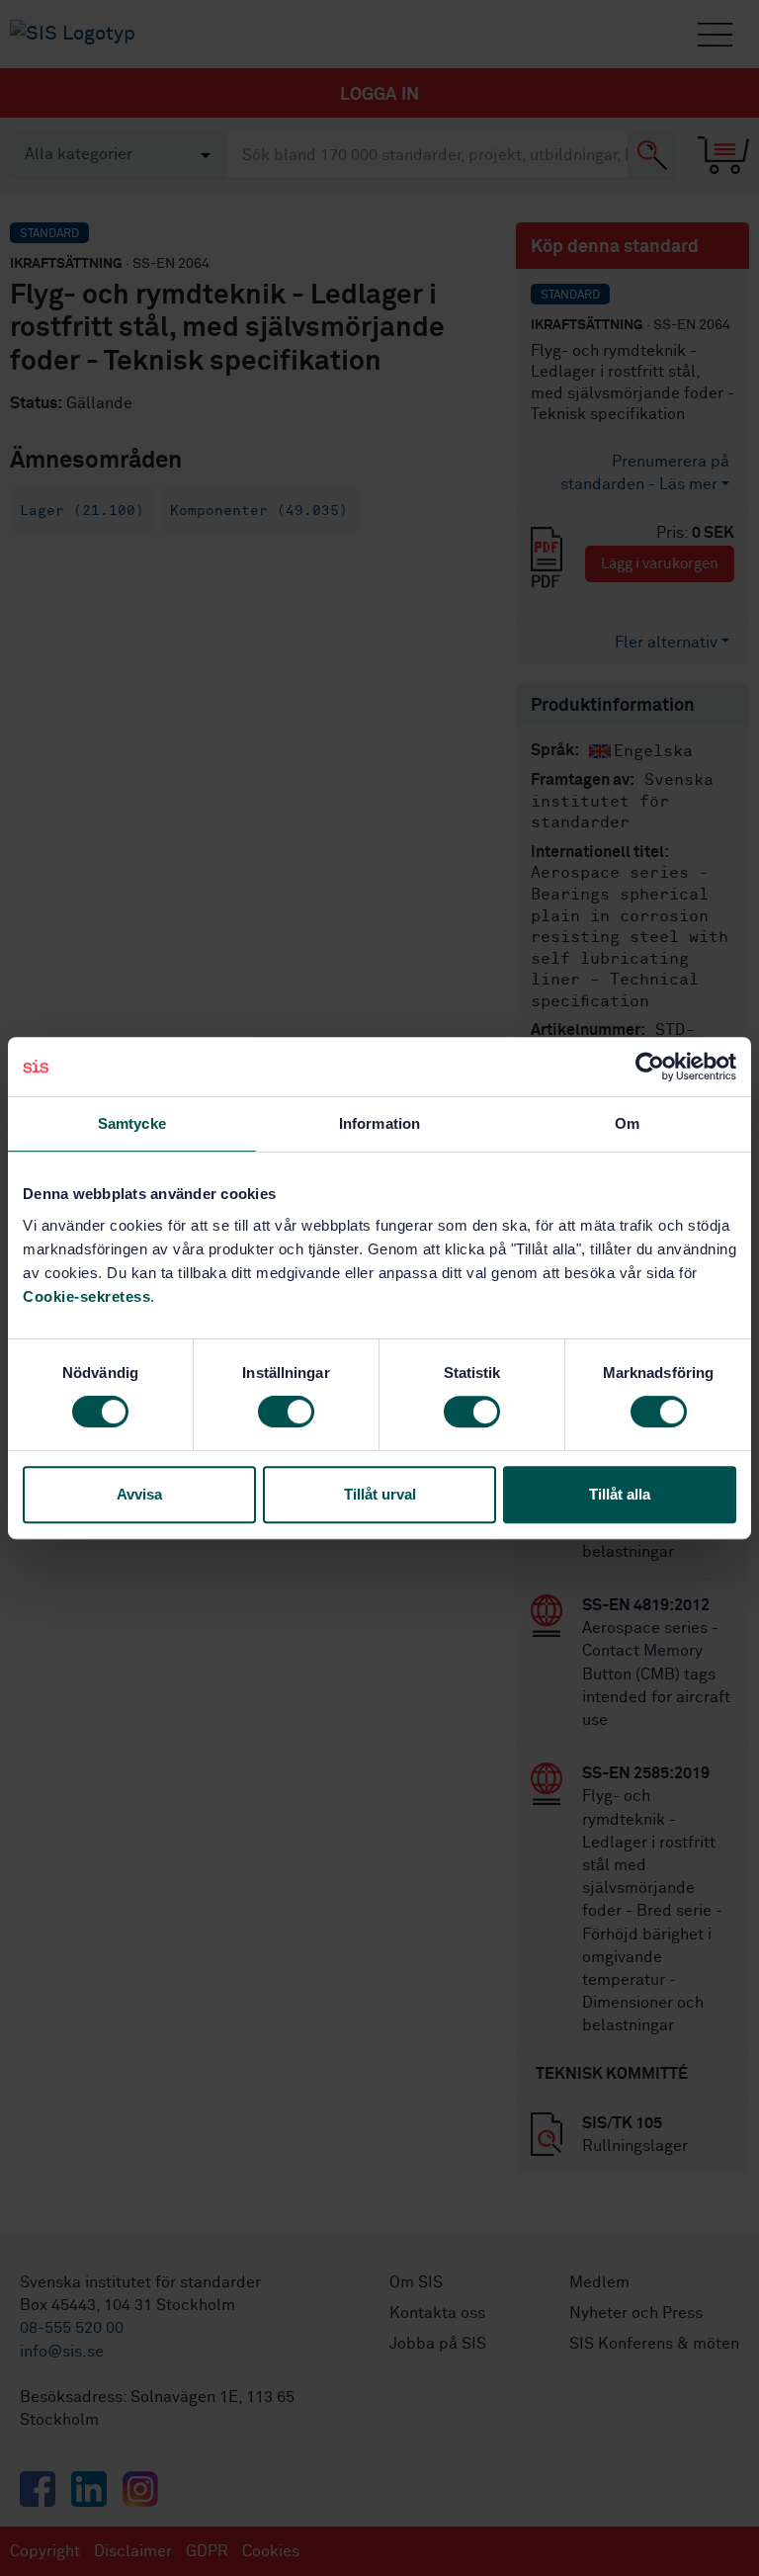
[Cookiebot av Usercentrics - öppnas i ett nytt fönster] (650, 1067)
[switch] (286, 1412)
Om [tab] (627, 1123)
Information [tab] (379, 1123)
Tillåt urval (380, 1494)
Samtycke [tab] (132, 1123)
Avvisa (139, 1494)
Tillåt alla (620, 1494)
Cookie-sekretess (86, 1296)
